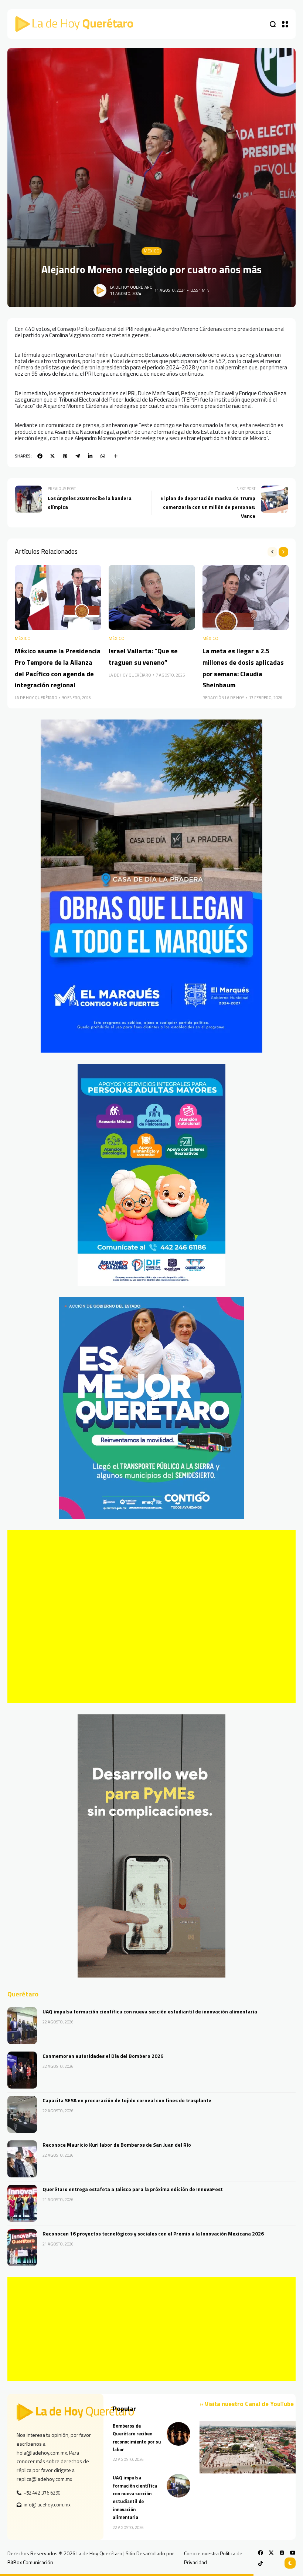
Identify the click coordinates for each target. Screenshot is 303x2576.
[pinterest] (65, 456)
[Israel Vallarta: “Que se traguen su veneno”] (152, 597)
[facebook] (40, 456)
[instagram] (282, 2553)
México (152, 251)
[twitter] (52, 456)
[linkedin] (90, 456)
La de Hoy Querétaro (131, 287)
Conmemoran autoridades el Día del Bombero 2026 (103, 2056)
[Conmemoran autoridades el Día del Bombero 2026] (22, 2070)
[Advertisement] (151, 1617)
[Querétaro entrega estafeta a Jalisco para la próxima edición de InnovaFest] (22, 2203)
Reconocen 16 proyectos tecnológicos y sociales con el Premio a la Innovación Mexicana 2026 (153, 2233)
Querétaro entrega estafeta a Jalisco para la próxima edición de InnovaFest (133, 2189)
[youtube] (293, 2553)
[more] (116, 456)
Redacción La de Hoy (223, 698)
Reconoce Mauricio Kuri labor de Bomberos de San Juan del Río (117, 2145)
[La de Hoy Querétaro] (74, 24)
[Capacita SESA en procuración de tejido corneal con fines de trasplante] (22, 2114)
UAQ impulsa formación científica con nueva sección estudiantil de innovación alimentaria (150, 2011)
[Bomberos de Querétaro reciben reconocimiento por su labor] (178, 2434)
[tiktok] (261, 2563)
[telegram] (78, 456)
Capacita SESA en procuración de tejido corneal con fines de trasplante (127, 2100)
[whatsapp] (103, 456)
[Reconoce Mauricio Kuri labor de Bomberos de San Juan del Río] (22, 2159)
